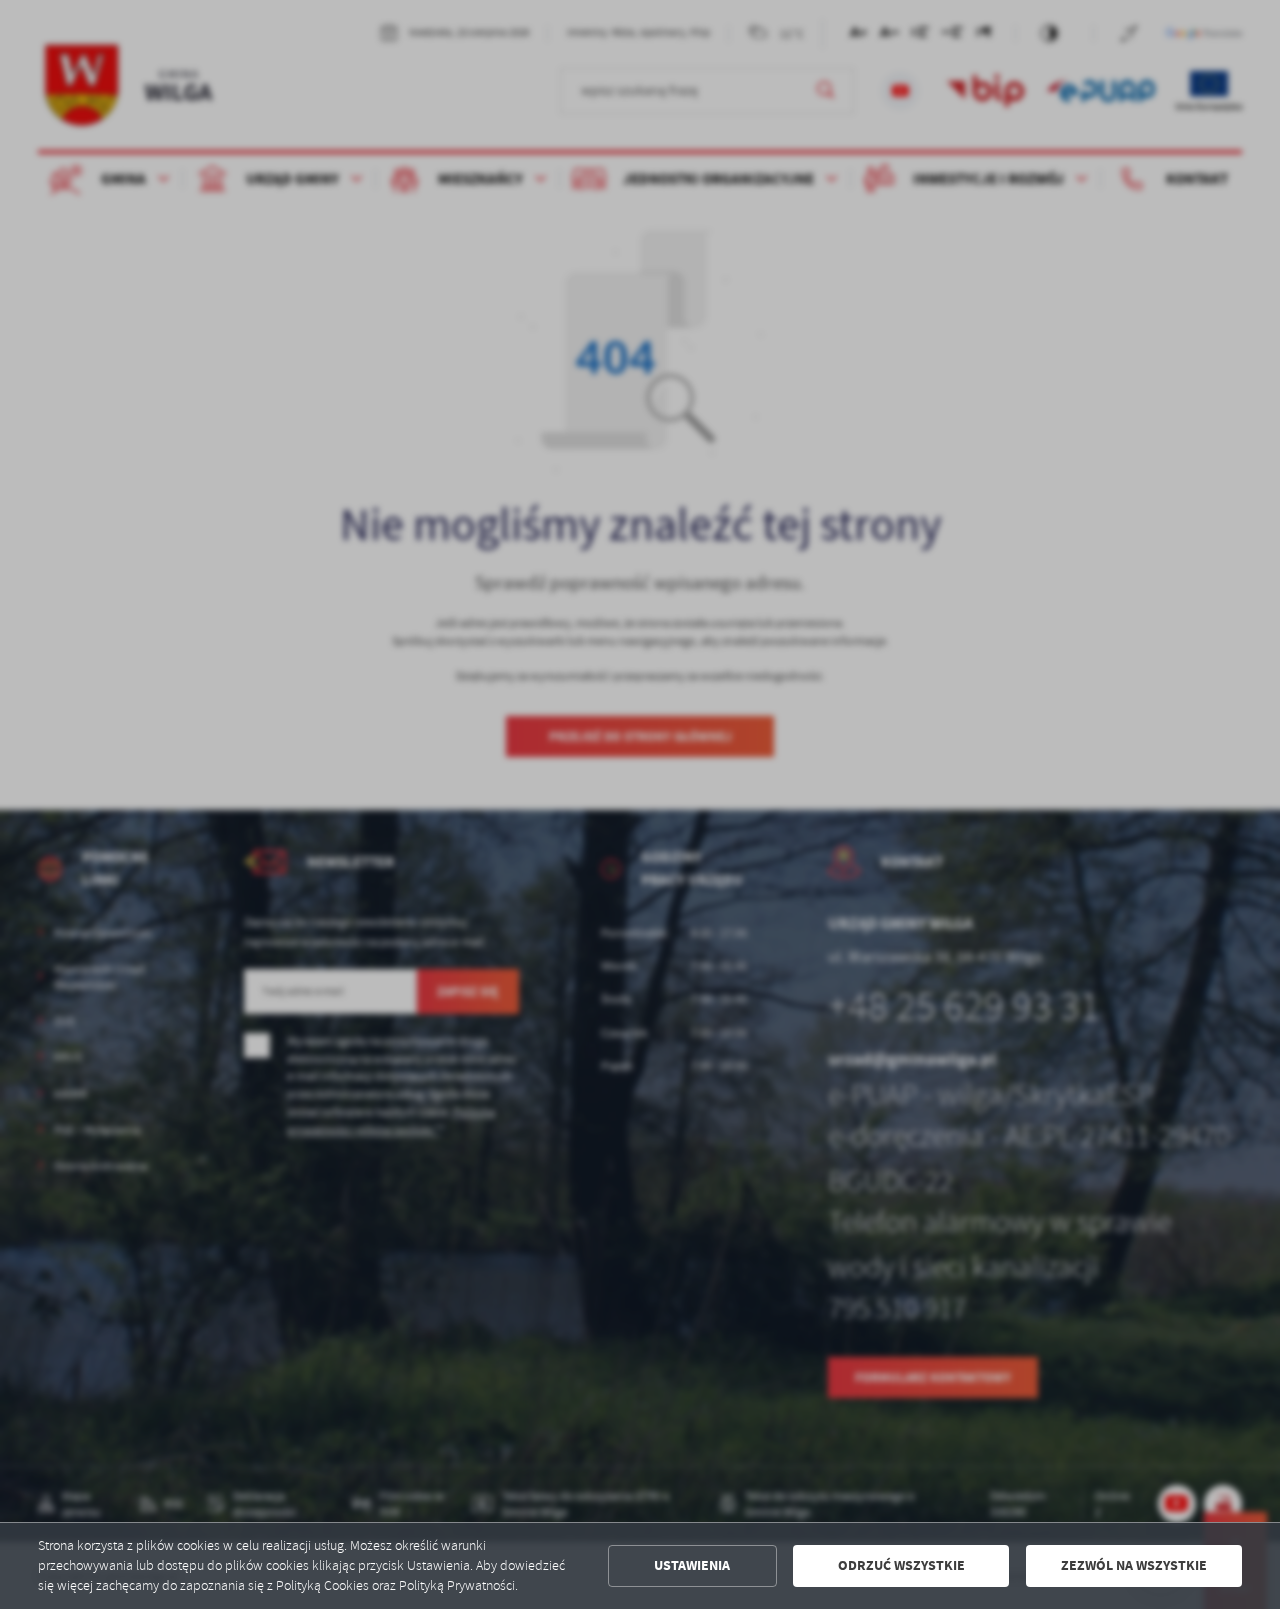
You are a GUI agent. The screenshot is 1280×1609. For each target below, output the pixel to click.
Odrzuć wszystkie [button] (901, 1565)
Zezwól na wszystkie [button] (1134, 1565)
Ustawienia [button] (692, 1565)
